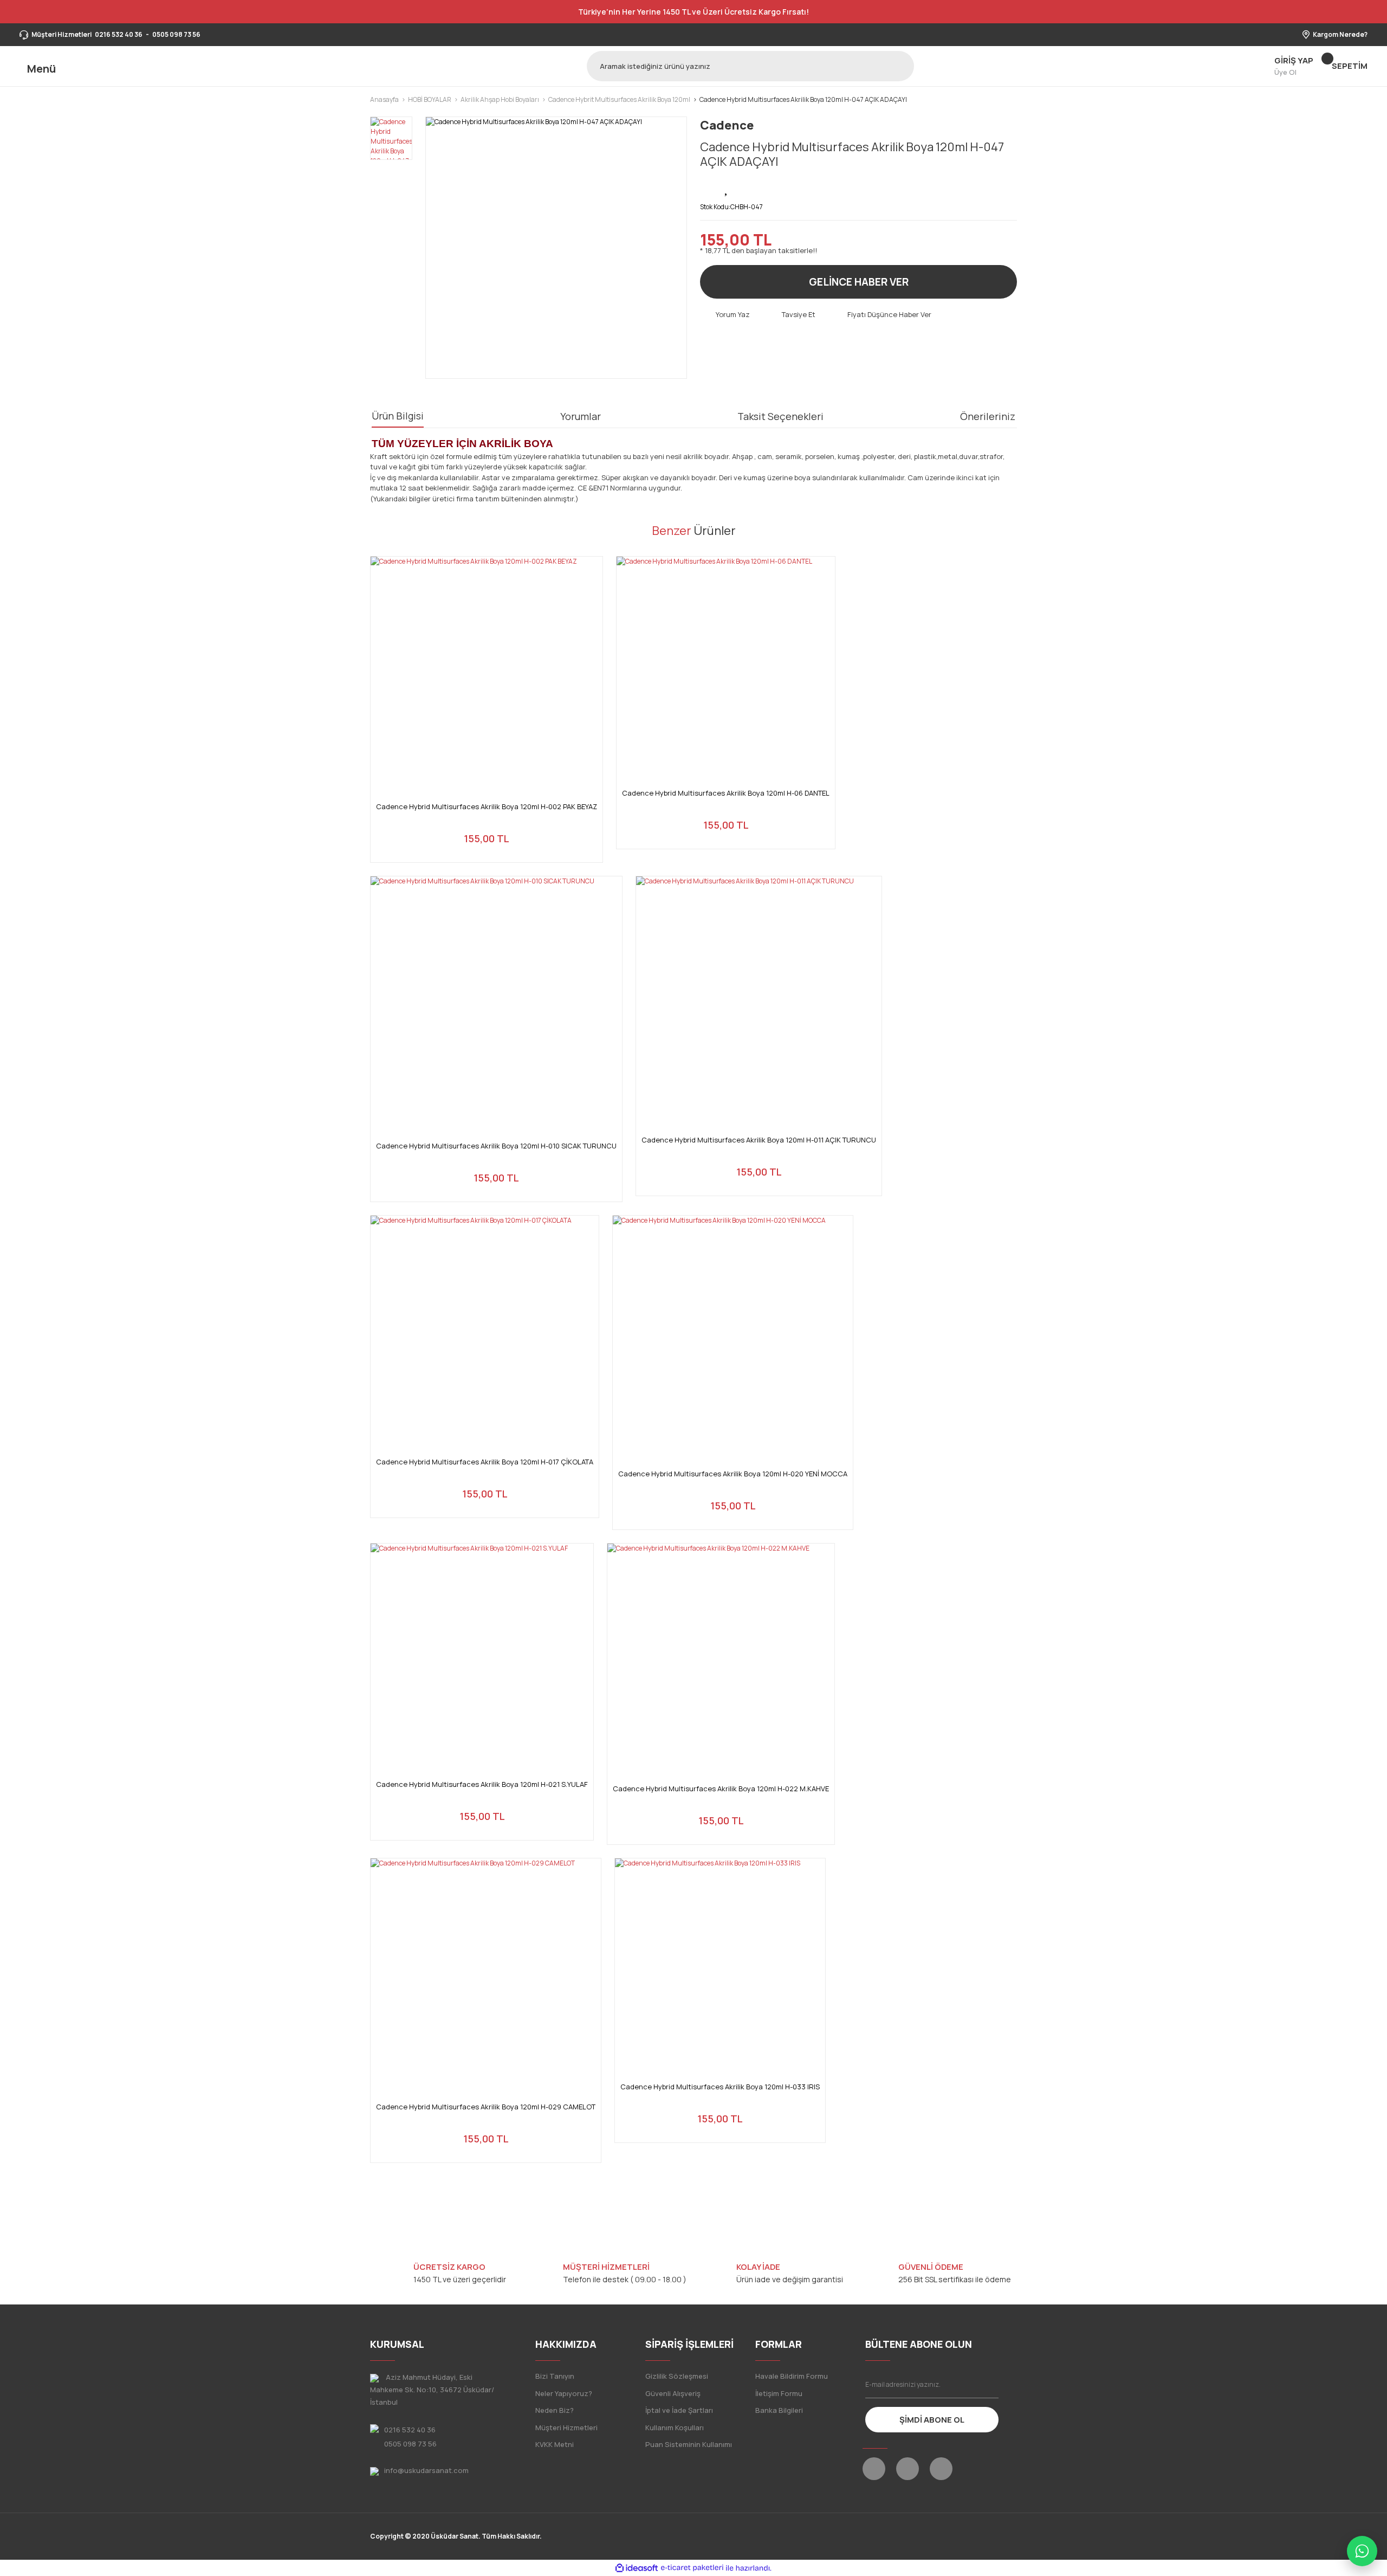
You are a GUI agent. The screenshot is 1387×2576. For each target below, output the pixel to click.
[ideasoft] (637, 2568)
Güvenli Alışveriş (673, 2393)
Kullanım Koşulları (675, 2427)
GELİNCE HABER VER (859, 282)
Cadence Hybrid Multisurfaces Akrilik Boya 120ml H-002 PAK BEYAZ (487, 807)
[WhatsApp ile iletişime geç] (1362, 2551)
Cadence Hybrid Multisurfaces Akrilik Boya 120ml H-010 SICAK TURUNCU (496, 1146)
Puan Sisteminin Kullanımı (689, 2444)
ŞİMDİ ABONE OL (932, 2420)
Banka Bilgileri (779, 2410)
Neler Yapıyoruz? (564, 2393)
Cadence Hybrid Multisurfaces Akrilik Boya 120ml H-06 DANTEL (726, 793)
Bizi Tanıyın (555, 2376)
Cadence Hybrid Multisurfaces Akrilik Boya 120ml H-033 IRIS (720, 2087)
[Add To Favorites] (727, 188)
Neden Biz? (555, 2410)
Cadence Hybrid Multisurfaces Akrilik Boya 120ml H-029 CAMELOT (486, 2107)
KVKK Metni (555, 2444)
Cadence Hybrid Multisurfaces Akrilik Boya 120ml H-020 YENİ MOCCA (733, 1474)
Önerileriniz (988, 416)
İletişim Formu (779, 2393)
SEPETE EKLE (487, 841)
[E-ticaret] (692, 2568)
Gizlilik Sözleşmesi (677, 2376)
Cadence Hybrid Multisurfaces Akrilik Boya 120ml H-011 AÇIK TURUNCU (759, 1140)
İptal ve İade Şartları (679, 2410)
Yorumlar (581, 416)
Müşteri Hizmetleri (566, 2427)
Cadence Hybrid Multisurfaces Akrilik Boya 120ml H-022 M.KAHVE (721, 1789)
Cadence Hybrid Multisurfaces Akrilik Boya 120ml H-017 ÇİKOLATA (485, 1462)
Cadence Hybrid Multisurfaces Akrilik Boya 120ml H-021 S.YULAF (482, 1784)
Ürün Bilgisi (398, 416)
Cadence (727, 125)
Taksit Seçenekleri (780, 416)
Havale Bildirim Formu (792, 2376)
